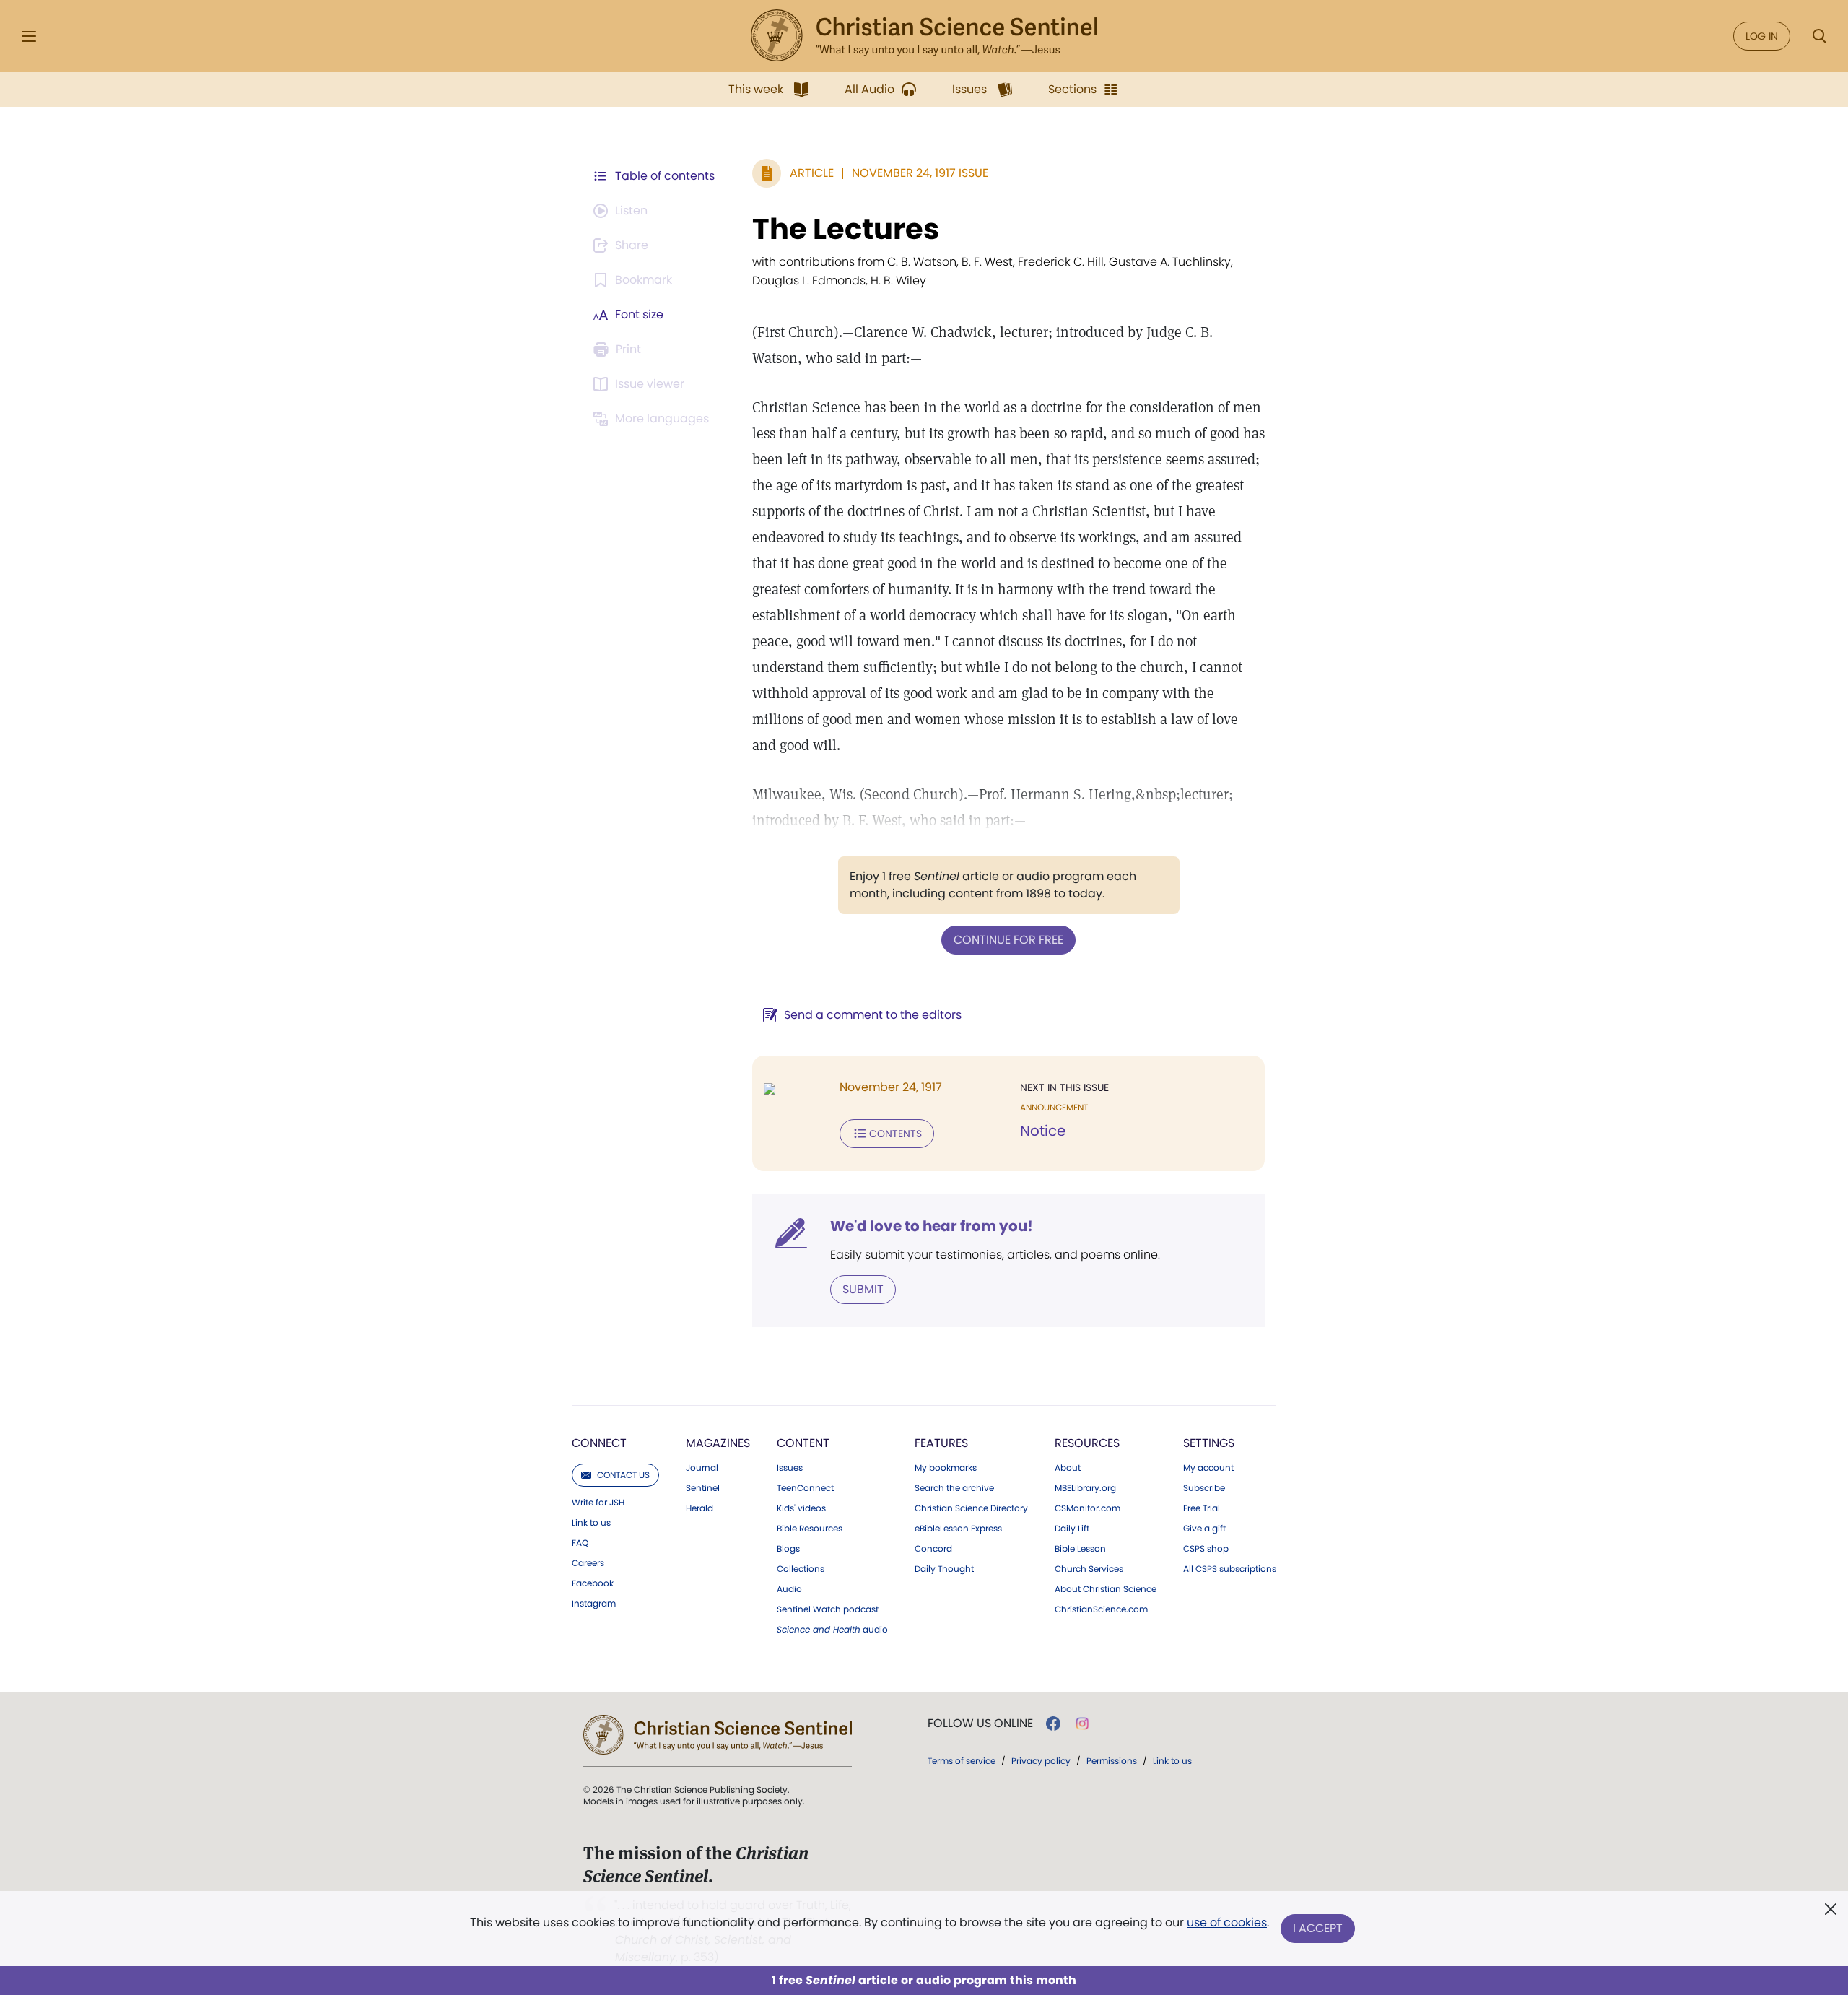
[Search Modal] (1819, 36)
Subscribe (1204, 1488)
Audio (789, 1589)
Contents (895, 1134)
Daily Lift (1072, 1529)
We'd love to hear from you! (932, 1226)
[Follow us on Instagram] (1082, 1724)
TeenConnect (805, 1488)
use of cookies (1227, 1922)
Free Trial (1202, 1508)
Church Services (1089, 1569)
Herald (699, 1508)
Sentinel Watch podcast (828, 1609)
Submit (863, 1289)
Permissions (1112, 1761)
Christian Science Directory (971, 1508)
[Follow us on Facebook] (1053, 1724)
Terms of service (962, 1761)
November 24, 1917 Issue (920, 173)
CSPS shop (1206, 1549)
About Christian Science (1106, 1589)
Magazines (718, 1443)
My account (1208, 1468)
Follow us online (980, 1724)
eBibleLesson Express (958, 1529)
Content (803, 1443)
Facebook (593, 1583)
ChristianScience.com (1101, 1609)
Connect (599, 1443)
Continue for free (1008, 940)
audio (832, 1630)
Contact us (623, 1475)
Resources (1087, 1443)
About (1068, 1468)
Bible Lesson (1080, 1549)
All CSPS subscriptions (1230, 1569)
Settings (1209, 1443)
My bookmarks (946, 1468)
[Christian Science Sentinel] (924, 36)
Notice (1043, 1131)
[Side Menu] (29, 36)
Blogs (788, 1549)
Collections (801, 1569)
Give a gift (1204, 1529)
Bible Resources (810, 1529)
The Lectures (846, 229)
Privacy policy (1041, 1761)
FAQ (580, 1543)
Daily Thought (944, 1569)
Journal (702, 1468)
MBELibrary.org (1085, 1488)
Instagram (594, 1604)
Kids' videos (801, 1508)
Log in (1762, 36)
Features (941, 1443)
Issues (790, 1468)
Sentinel (703, 1488)
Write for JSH (598, 1503)
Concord (933, 1549)
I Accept (1318, 1928)
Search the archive (954, 1488)
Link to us (591, 1523)
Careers (588, 1563)
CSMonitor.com (1088, 1508)
